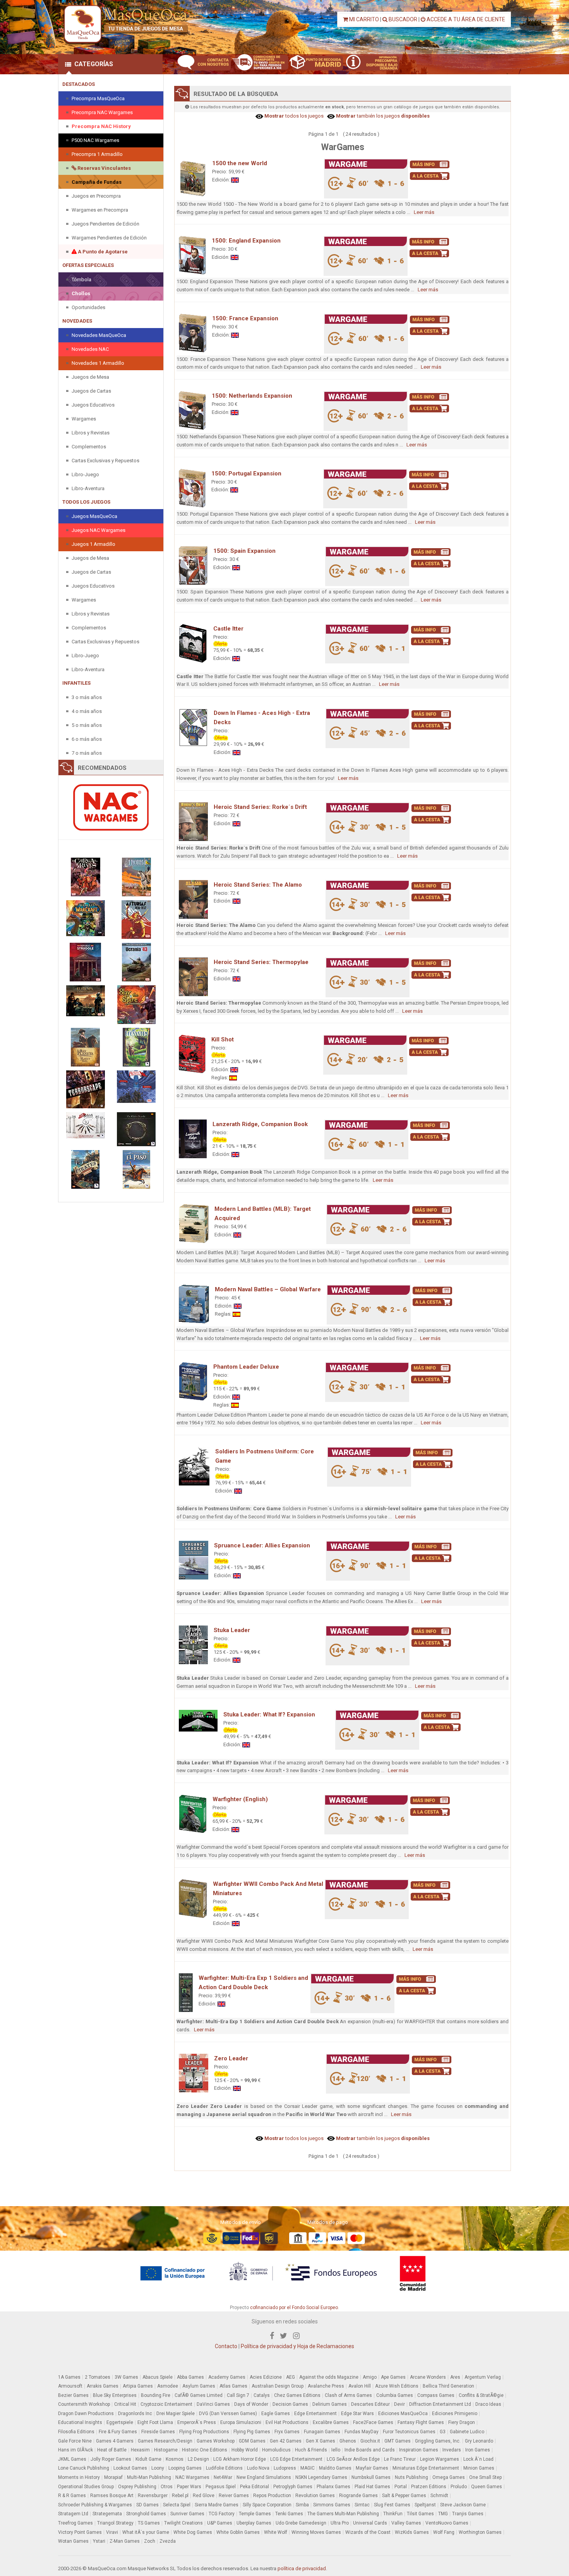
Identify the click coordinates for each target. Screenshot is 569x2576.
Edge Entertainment (315, 2414)
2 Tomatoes (98, 2377)
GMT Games (398, 2441)
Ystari (99, 2541)
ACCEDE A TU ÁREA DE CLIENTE (465, 19)
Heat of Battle (112, 2450)
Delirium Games (330, 2404)
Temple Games (255, 2514)
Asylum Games (199, 2386)
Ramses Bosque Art (112, 2496)
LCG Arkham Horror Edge (240, 2459)
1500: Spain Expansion (244, 551)
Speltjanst (425, 2505)
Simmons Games (332, 2505)
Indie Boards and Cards (370, 2450)
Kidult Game (148, 2459)
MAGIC (308, 2468)
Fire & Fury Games (118, 2432)
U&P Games (220, 2523)
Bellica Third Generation (448, 2386)
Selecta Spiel (177, 2505)
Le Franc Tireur (400, 2459)
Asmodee (168, 2386)
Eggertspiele (120, 2422)
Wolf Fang (444, 2532)
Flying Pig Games (252, 2432)
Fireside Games (158, 2432)
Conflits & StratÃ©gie (481, 2395)
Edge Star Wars (357, 2414)
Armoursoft (70, 2386)
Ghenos (348, 2441)
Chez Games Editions (297, 2395)
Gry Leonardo (479, 2441)
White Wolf (276, 2532)
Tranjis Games (468, 2514)
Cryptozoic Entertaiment (166, 2404)
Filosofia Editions (76, 2432)
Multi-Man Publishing (149, 2477)
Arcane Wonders (428, 2377)
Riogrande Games (358, 2496)
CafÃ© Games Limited (199, 2395)
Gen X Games (320, 2441)
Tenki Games (289, 2514)
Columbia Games (395, 2395)
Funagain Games (322, 2432)
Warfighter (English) (240, 1799)
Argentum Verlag (483, 2377)
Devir (399, 2404)
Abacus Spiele (158, 2377)
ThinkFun (393, 2514)
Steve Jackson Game (463, 2505)
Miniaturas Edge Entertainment (426, 2468)
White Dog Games (193, 2532)
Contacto (226, 2346)
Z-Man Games (125, 2541)
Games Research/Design (165, 2441)
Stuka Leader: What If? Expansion (269, 1714)
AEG (290, 2377)
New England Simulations (264, 2477)
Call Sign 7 (238, 2395)
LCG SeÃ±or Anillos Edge (353, 2459)
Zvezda (168, 2541)
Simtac (362, 2505)
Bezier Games (73, 2395)
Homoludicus (276, 2450)
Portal (401, 2487)
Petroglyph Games (293, 2487)
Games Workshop (216, 2441)
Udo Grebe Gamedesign (301, 2523)
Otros (167, 2487)
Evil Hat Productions (287, 2422)
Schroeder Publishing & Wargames (95, 2505)
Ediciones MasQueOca (403, 2414)
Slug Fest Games (392, 2505)
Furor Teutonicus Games (409, 2432)
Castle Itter (228, 629)
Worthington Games (480, 2532)
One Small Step (485, 2477)
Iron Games (478, 2450)
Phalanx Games (333, 2487)
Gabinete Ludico (467, 2432)
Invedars (452, 2450)
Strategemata (107, 2514)
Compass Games (436, 2395)
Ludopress (285, 2468)
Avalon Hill (360, 2386)
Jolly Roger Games (111, 2459)
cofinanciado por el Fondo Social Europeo (294, 2308)
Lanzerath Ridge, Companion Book (260, 1124)
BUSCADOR (402, 19)
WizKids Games (412, 2532)
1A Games (69, 2377)
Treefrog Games (75, 2523)
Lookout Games (130, 2468)
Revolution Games (315, 2496)
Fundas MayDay (362, 2432)
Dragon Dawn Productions (86, 2414)
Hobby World (245, 2450)
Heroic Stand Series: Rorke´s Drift (260, 807)
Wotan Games (73, 2541)
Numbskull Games (371, 2477)
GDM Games (252, 2441)
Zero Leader (231, 2058)
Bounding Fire (156, 2395)
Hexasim (140, 2450)
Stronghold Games (146, 2514)
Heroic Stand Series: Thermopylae (261, 962)
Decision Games (290, 2404)
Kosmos (175, 2459)
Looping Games (185, 2468)
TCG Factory (222, 2514)
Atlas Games (233, 2386)
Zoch (150, 2541)
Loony (158, 2468)
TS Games (149, 2523)
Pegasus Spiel (221, 2487)
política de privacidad (302, 2568)
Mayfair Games (372, 2468)
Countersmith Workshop (84, 2404)
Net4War (223, 2477)
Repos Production (272, 2496)
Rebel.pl (180, 2496)
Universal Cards (370, 2523)
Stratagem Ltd (73, 2514)
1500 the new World (240, 163)
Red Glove (204, 2496)
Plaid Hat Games (372, 2487)
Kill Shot (223, 1039)
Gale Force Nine (75, 2441)
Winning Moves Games (316, 2532)
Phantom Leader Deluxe (246, 1367)
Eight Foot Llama (155, 2422)
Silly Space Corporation (267, 2505)
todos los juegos (293, 116)
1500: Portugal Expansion (246, 473)
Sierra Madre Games (217, 2505)
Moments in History (79, 2477)
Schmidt (439, 2496)
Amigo (370, 2377)
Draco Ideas (488, 2404)
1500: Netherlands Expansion (252, 396)
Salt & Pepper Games (404, 2496)
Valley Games (406, 2523)
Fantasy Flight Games (421, 2422)
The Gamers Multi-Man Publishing (343, 2514)
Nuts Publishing (411, 2477)
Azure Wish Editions (397, 2386)
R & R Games (72, 2496)
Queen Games (487, 2487)
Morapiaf (113, 2477)
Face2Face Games (373, 2422)
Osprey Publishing (137, 2487)
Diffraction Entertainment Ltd (440, 2404)
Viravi (112, 2532)
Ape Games (393, 2377)
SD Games (147, 2505)
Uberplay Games (254, 2523)
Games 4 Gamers (115, 2441)
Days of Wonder (251, 2404)
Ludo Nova (258, 2468)
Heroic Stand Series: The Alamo (258, 885)
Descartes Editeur (370, 2404)
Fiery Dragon (462, 2422)
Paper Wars (189, 2487)
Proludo (459, 2487)
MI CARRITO (363, 19)
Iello (336, 2450)
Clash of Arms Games (348, 2395)
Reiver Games (234, 2496)
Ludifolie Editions (224, 2468)
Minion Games (479, 2468)
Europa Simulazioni (241, 2422)
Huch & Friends (311, 2450)
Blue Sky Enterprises (115, 2395)
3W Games (126, 2377)
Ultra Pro (340, 2523)
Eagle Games (276, 2414)
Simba (302, 2505)
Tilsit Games (420, 2514)
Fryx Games (287, 2432)
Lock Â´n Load (478, 2459)
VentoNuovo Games (447, 2523)
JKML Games (72, 2459)
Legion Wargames (440, 2459)
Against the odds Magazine (329, 2377)
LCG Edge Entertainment (296, 2459)
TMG (443, 2514)
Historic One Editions (205, 2450)
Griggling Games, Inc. (438, 2441)
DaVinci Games (213, 2404)
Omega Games (449, 2477)
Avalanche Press (326, 2386)
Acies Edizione (266, 2377)
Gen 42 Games (286, 2441)
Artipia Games (138, 2386)
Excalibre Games (331, 2422)
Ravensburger (153, 2496)
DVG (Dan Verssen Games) (228, 2414)
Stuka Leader (232, 1630)
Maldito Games (335, 2468)
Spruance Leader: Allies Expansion (262, 1545)
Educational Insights (80, 2422)
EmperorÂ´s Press (197, 2422)
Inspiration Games (419, 2450)
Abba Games (190, 2377)
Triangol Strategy (115, 2523)
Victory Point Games (80, 2532)
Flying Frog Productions (204, 2432)
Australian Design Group (278, 2386)
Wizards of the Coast (368, 2532)
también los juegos (382, 116)
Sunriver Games (187, 2514)
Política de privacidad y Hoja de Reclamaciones (297, 2346)
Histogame (166, 2450)
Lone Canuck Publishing (84, 2468)
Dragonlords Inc (135, 2414)
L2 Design (198, 2459)
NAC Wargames (192, 2477)
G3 (443, 2432)
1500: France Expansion (245, 318)
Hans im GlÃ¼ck (75, 2450)
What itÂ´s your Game (146, 2532)
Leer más (424, 212)
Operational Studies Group (86, 2487)
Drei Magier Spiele (176, 2414)
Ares (455, 2377)
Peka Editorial (255, 2487)
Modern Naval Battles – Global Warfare (268, 1289)
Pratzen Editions (429, 2487)
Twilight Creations (183, 2523)
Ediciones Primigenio (455, 2414)
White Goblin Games (238, 2532)
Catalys (262, 2395)
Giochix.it (370, 2441)
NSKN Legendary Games (321, 2477)
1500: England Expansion (246, 241)
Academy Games (227, 2377)
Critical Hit (125, 2404)
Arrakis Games (103, 2386)
